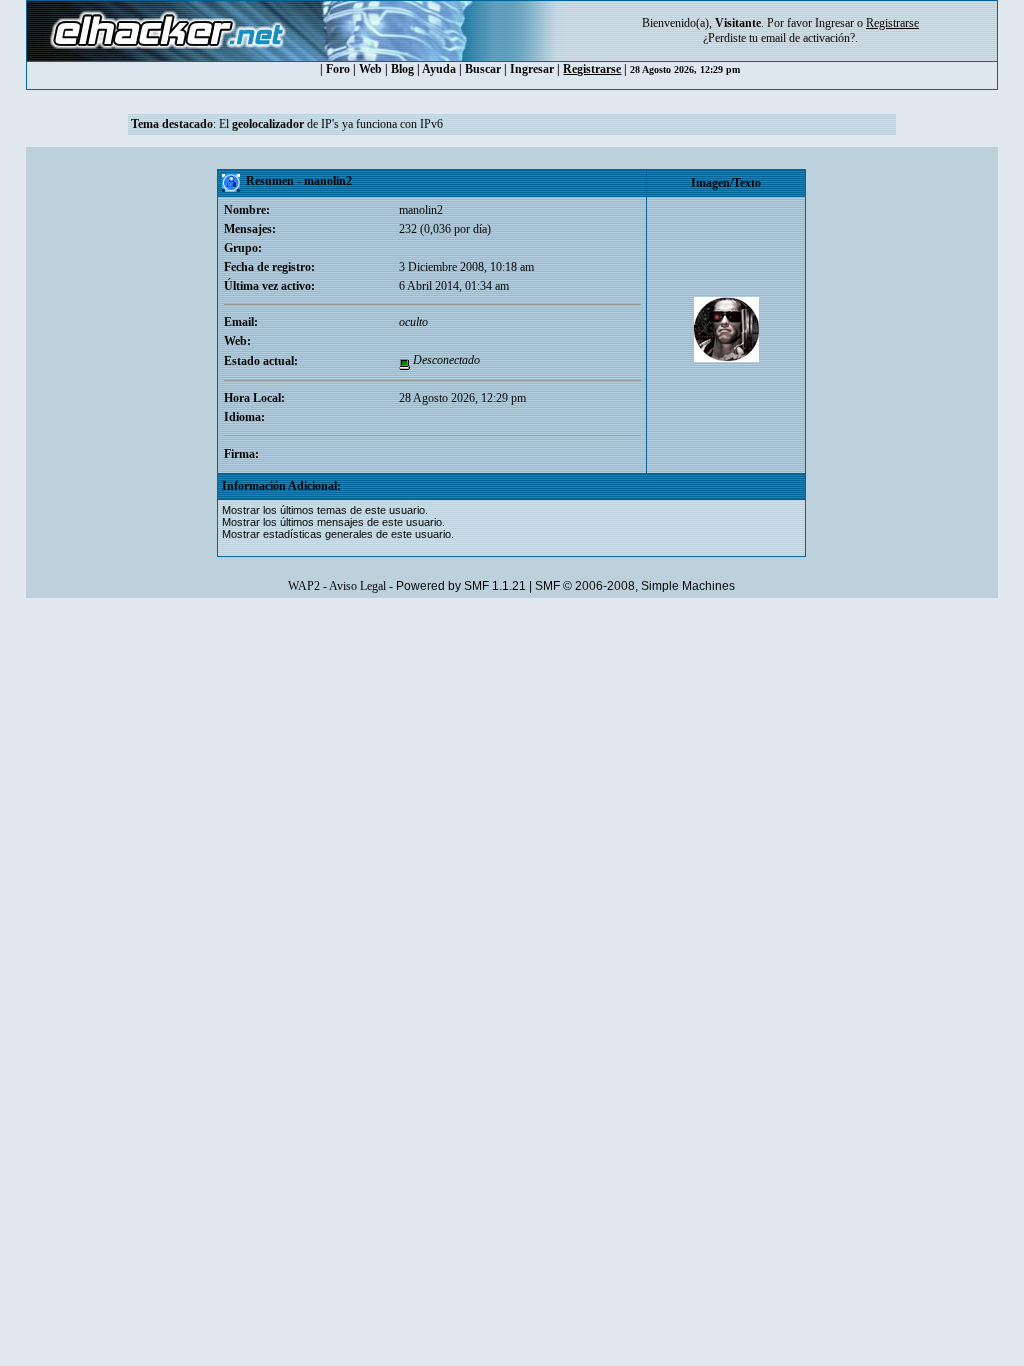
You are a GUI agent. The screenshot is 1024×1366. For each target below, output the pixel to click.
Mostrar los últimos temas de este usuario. (325, 510)
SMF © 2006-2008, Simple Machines (635, 586)
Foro (338, 69)
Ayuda (439, 69)
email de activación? (808, 38)
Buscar (483, 69)
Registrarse (592, 69)
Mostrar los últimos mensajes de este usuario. (333, 522)
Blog (402, 69)
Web (370, 69)
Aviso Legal (357, 586)
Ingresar (834, 23)
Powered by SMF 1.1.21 (461, 586)
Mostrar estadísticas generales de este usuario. (338, 534)
